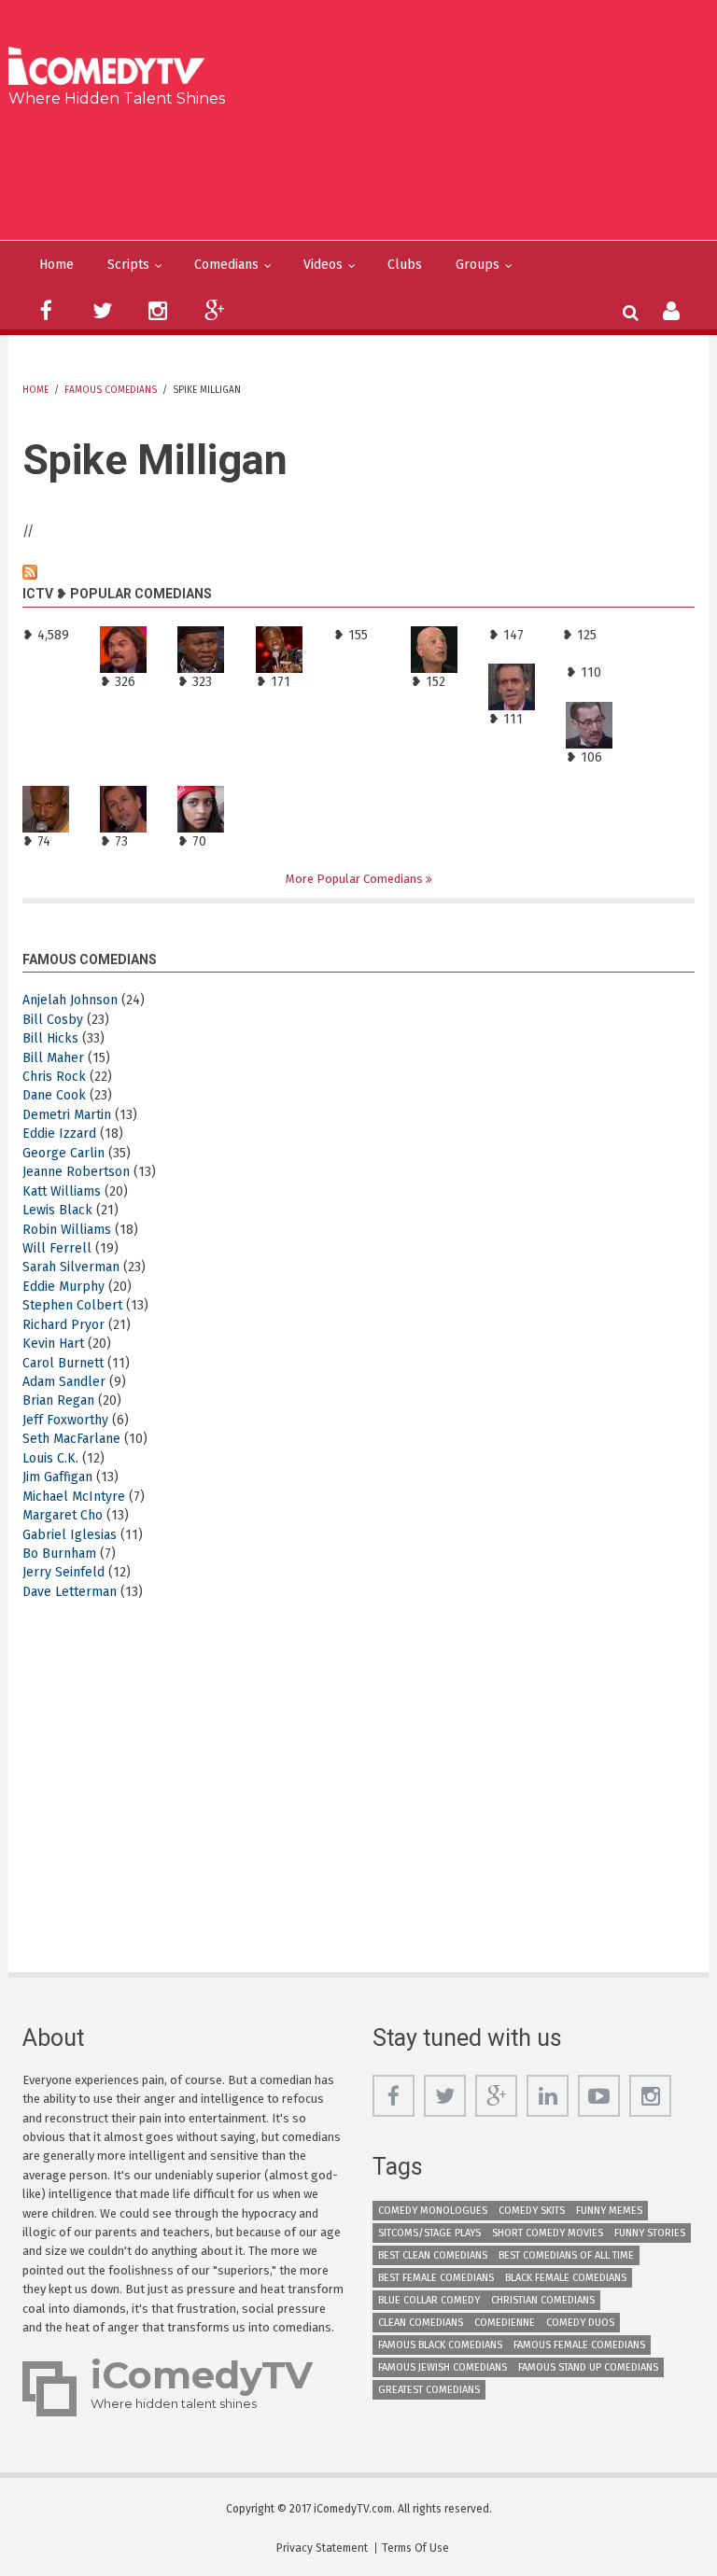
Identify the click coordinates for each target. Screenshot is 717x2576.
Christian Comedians (543, 2300)
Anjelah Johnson (70, 1000)
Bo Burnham (59, 1554)
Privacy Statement (322, 2548)
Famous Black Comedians (440, 2345)
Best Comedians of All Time (566, 2255)
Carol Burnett (63, 1363)
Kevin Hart (53, 1344)
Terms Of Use (415, 2548)
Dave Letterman (70, 1592)
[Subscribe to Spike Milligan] (358, 572)
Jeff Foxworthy (65, 1420)
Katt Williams (62, 1191)
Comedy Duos (580, 2323)
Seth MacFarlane (71, 1439)
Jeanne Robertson (76, 1172)
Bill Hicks (50, 1038)
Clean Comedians (421, 2323)
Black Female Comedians (566, 2278)
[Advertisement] (366, 170)
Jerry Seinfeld (63, 1572)
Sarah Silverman (71, 1267)
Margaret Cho (63, 1515)
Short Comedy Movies (548, 2233)
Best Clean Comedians (433, 2255)
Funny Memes (609, 2211)
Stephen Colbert (72, 1305)
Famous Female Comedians (579, 2345)
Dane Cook (54, 1095)
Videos (323, 265)
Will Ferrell (57, 1248)
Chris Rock (54, 1077)
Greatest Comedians (429, 2390)
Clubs (405, 265)
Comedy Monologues (433, 2211)
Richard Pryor (63, 1325)
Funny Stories (650, 2233)
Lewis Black (57, 1210)
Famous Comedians (111, 390)
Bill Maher (53, 1058)
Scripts (128, 265)
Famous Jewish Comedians (443, 2367)
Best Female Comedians (436, 2278)
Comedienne (505, 2323)
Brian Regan (58, 1400)
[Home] (112, 68)
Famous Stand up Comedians (588, 2367)
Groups (478, 265)
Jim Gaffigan (57, 1477)
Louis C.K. (50, 1458)
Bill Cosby (53, 1020)
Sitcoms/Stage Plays (429, 2233)
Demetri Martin (67, 1115)
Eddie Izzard (59, 1134)
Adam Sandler (64, 1382)
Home (56, 265)
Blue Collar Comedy (429, 2300)
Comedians (226, 265)
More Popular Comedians (356, 879)
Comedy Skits (532, 2211)
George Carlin (63, 1153)
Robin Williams (67, 1230)
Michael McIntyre (74, 1497)
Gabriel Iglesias (70, 1535)
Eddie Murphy (63, 1287)
